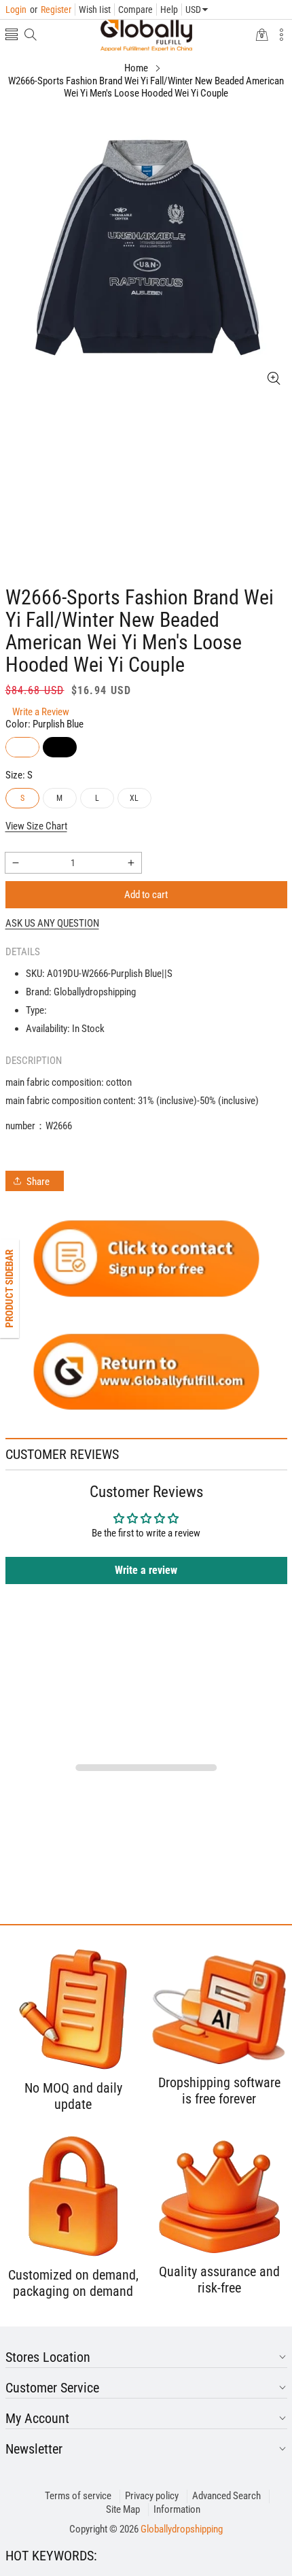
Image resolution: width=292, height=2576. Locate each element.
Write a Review (41, 712)
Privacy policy (152, 2496)
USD (193, 10)
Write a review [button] (146, 1570)
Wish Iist (95, 10)
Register (51, 10)
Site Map (123, 2509)
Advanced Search (226, 2496)
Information (177, 2509)
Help (169, 10)
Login (16, 10)
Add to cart (146, 895)
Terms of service (78, 2496)
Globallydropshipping (182, 2529)
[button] (12, 36)
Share (38, 1182)
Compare (135, 10)
